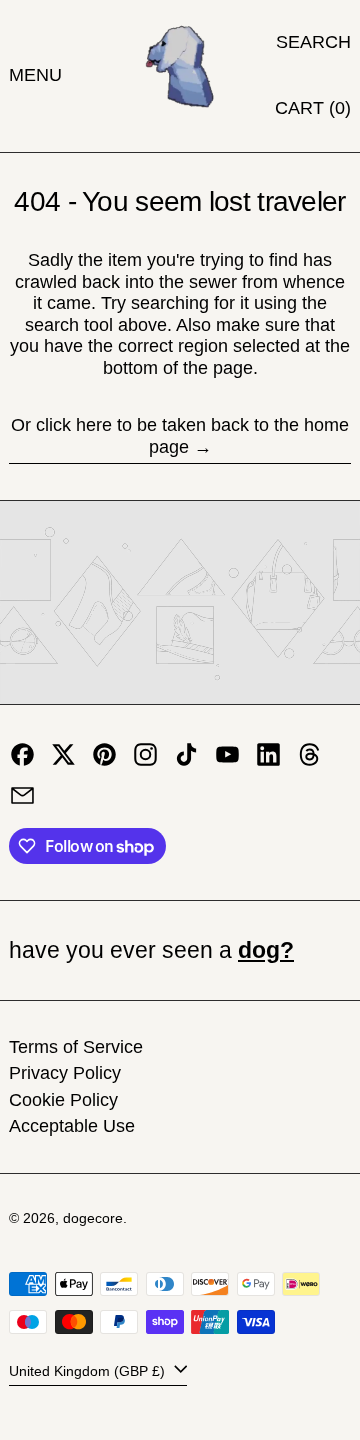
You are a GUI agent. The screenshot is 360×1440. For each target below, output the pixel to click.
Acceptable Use (72, 1126)
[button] (313, 43)
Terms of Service (76, 1047)
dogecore (93, 1218)
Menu (35, 75)
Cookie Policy (63, 1100)
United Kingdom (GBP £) (89, 1371)
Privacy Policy (65, 1073)
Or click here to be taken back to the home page (180, 436)
